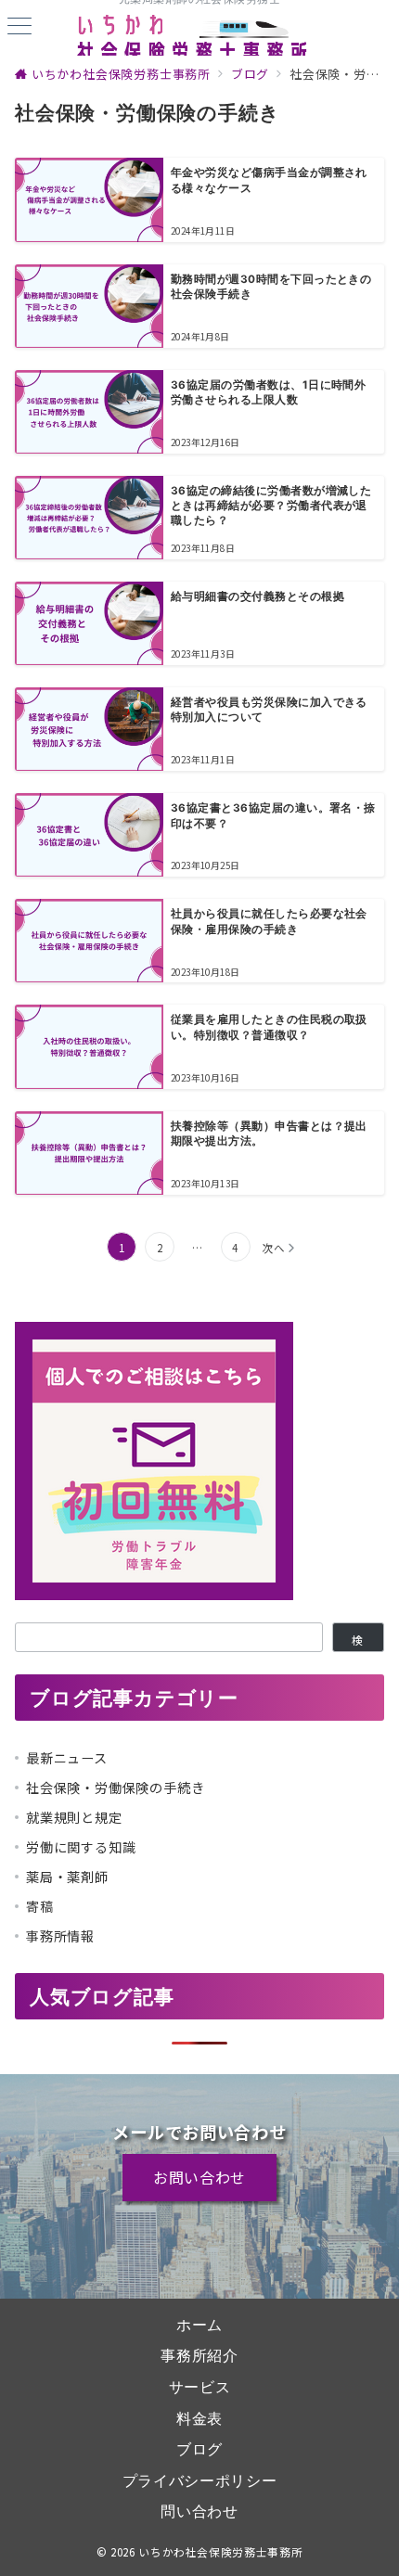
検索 (358, 1642)
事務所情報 (60, 1936)
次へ (274, 1248)
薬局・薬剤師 (67, 1877)
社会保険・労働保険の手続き (115, 1788)
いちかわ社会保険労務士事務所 (220, 2552)
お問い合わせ (199, 2177)
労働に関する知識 (81, 1847)
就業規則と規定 (74, 1817)
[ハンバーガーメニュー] (19, 27)
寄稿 (40, 1906)
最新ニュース (67, 1758)
